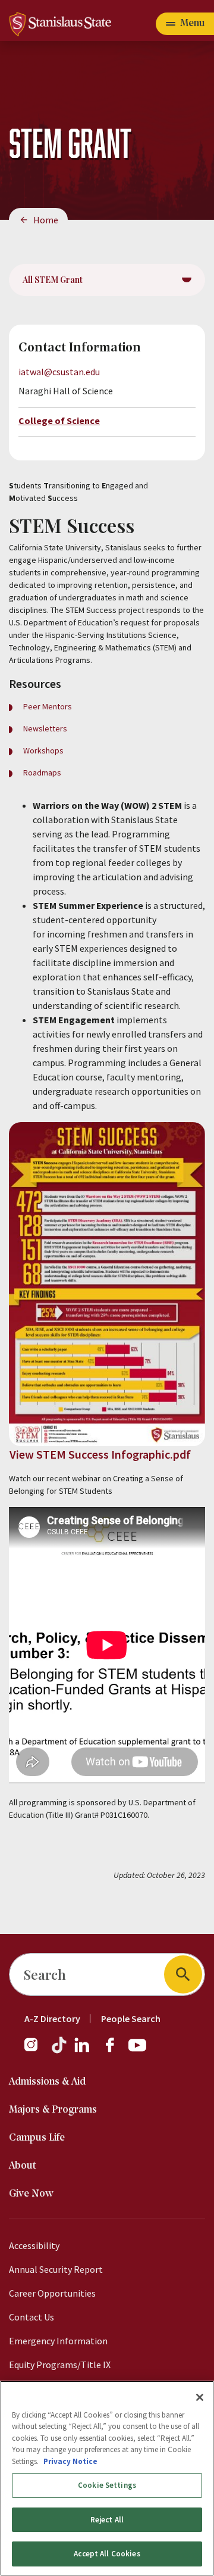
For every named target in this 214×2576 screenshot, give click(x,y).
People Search (131, 2019)
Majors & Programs (53, 2110)
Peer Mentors (48, 706)
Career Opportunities (52, 2293)
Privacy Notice (70, 2461)
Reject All (107, 2520)
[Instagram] (36, 2051)
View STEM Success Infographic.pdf (100, 1454)
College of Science (59, 420)
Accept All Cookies (107, 2554)
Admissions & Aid (47, 2082)
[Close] (200, 2397)
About (23, 2166)
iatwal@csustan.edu (59, 372)
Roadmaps (42, 773)
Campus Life (37, 2138)
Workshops (43, 750)
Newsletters (45, 728)
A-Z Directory (52, 2019)
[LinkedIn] (83, 2051)
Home (46, 220)
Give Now (31, 2194)
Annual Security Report (56, 2269)
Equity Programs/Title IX (60, 2365)
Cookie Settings (107, 2485)
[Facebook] (115, 2051)
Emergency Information (58, 2341)
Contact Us (32, 2317)
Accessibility (34, 2245)
